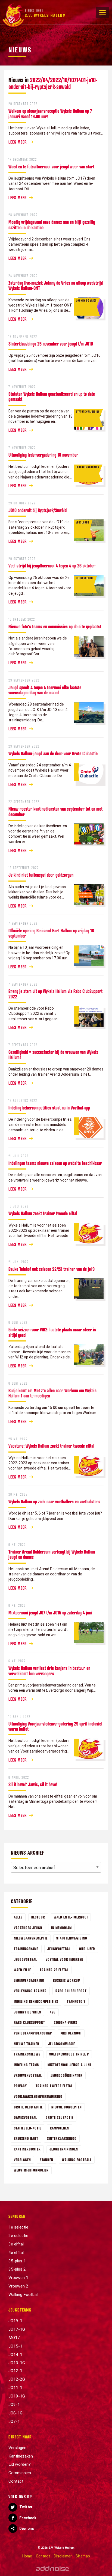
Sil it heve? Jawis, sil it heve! (33, 1784)
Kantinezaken (21, 2456)
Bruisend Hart (26, 2138)
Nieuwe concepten (67, 2107)
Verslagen (22, 2160)
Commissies (20, 2473)
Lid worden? (20, 2464)
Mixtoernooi (71, 2033)
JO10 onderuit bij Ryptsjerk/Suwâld (38, 510)
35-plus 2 (17, 2269)
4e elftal (16, 2253)
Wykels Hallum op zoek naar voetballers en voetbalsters (54, 1501)
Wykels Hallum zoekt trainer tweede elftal (43, 1213)
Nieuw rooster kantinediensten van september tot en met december (55, 811)
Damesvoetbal (25, 2117)
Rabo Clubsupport (29, 2022)
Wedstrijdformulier (31, 2170)
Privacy (20, 2086)
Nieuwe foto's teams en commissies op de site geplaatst (55, 626)
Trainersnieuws (27, 2054)
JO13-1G (17, 2363)
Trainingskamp (26, 1949)
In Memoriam (61, 1928)
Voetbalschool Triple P (69, 2054)
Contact (16, 2481)
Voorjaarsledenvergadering (38, 2096)
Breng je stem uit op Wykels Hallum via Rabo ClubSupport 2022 (55, 994)
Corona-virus (66, 2022)
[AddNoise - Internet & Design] (53, 2568)
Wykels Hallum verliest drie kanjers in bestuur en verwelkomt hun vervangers (49, 1671)
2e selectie (18, 2236)
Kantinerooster (27, 2149)
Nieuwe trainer (27, 2044)
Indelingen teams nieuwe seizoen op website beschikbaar (55, 1163)
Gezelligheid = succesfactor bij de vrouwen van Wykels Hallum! (53, 1055)
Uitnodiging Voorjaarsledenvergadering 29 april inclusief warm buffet (55, 1726)
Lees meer (18, 142)
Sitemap (83, 2556)
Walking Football (77, 2160)
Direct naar (20, 2437)
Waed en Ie (22, 1970)
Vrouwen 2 (18, 2286)
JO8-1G (15, 2413)
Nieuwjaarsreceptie (31, 1938)
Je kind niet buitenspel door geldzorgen (41, 875)
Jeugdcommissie (62, 2044)
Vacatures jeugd (28, 1928)
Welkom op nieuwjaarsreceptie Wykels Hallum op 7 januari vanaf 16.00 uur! (50, 113)
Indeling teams (26, 2065)
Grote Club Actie (28, 2107)
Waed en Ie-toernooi (71, 1917)
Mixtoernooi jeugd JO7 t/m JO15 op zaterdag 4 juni (50, 1613)
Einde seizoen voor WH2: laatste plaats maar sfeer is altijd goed (52, 1332)
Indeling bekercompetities (36, 2001)
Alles (18, 1917)
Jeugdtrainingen (64, 2149)
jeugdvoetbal (25, 1959)
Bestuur (38, 1917)
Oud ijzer (87, 1949)
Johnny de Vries (27, 2012)
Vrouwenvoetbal (28, 2075)
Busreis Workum (67, 1980)
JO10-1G (17, 2396)
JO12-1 (15, 2371)
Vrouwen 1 (18, 2278)
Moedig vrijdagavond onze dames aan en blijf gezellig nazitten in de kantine (52, 224)
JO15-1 (15, 2346)
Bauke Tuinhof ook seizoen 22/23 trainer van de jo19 (52, 1269)
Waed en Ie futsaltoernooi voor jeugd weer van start (51, 166)
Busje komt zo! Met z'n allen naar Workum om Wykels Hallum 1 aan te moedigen (52, 1393)
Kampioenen (60, 2128)
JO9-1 (14, 2405)
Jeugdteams (20, 2310)
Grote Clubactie (60, 2117)
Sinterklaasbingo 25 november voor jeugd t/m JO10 (51, 344)
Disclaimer (63, 2556)
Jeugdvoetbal (59, 1949)
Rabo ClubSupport (71, 1991)
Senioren (17, 2216)
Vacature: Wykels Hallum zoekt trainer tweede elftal (51, 1446)
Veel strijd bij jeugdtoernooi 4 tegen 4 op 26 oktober (52, 566)
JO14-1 (15, 2355)
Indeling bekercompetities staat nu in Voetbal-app (49, 1108)
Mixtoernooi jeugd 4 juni (69, 2065)
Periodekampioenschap (33, 2033)
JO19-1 (15, 2321)
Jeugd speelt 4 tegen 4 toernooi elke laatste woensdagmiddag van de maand (45, 690)
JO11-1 (15, 2388)
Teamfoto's (76, 2001)
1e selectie (18, 2227)
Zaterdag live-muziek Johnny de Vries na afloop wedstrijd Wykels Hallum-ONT (56, 285)
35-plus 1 (17, 2261)
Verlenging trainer (30, 1991)
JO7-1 (14, 2422)
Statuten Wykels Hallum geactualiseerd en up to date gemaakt (52, 396)
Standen (46, 2160)
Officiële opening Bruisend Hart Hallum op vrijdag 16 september (51, 933)
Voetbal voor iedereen (65, 1959)
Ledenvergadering (29, 1980)
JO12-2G (17, 2379)
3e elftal (16, 2244)
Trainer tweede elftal (54, 2086)
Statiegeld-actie (28, 2128)
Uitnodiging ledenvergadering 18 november (43, 455)
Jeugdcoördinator (67, 2075)
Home (27, 2556)
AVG (53, 2012)
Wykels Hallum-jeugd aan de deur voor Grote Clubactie (53, 753)
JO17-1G (17, 2329)
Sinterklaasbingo (62, 2138)
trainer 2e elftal (54, 1970)
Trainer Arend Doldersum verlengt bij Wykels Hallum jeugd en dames (52, 1554)
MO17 (14, 2338)
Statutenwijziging (72, 1938)
